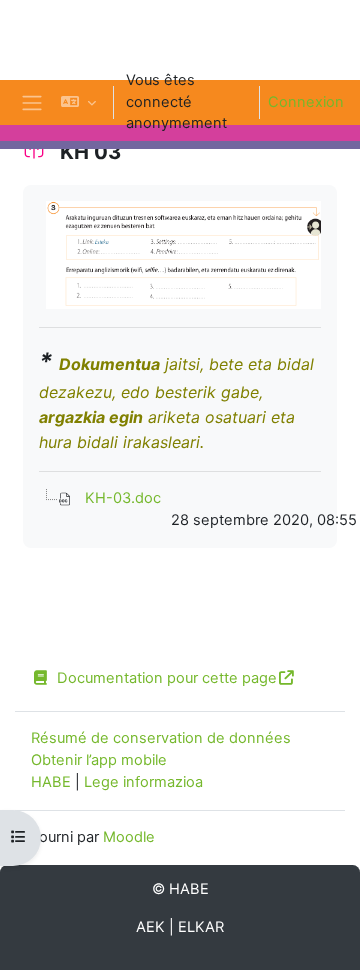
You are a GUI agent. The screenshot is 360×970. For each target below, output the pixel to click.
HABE (51, 782)
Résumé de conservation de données (161, 738)
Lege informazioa (143, 782)
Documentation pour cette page (167, 678)
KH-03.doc (123, 498)
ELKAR (201, 927)
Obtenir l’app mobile (99, 760)
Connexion (306, 102)
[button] (78, 102)
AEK (150, 927)
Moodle (129, 837)
